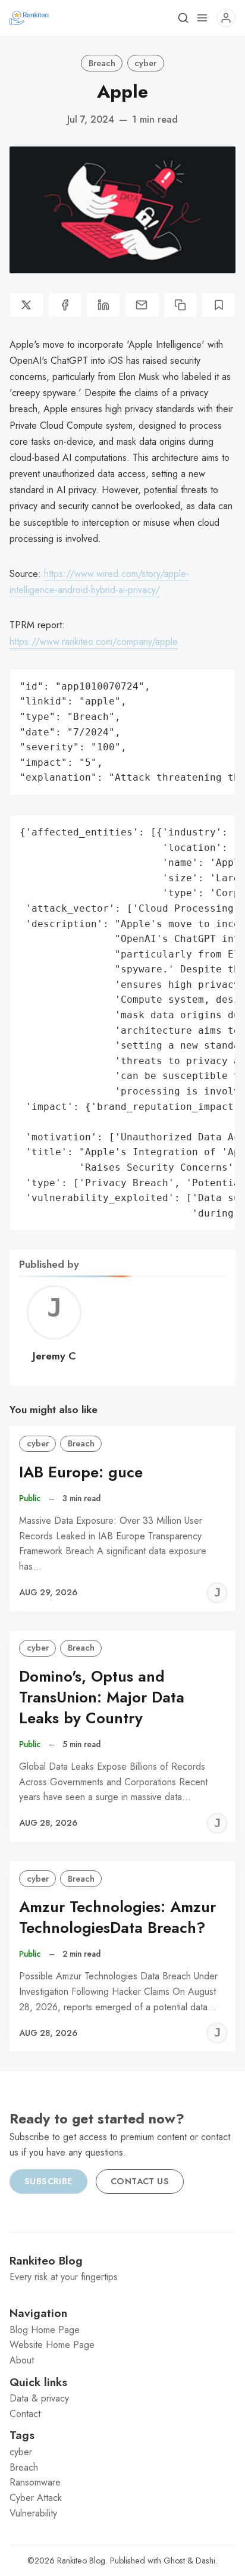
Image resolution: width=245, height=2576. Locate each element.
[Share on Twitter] (26, 305)
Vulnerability (33, 2513)
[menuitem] (122, 2330)
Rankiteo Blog (81, 2561)
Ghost (174, 2561)
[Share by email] (142, 305)
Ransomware (35, 2482)
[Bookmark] (219, 305)
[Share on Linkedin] (103, 305)
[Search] (183, 18)
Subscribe (48, 2181)
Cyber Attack (36, 2498)
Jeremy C (54, 1356)
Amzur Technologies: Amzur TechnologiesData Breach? (117, 1917)
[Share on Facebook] (65, 305)
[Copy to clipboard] (180, 305)
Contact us (140, 2181)
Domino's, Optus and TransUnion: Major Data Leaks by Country (102, 1697)
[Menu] (202, 18)
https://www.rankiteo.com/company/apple (94, 642)
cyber (145, 63)
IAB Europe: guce (81, 1472)
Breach (102, 63)
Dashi (205, 2561)
